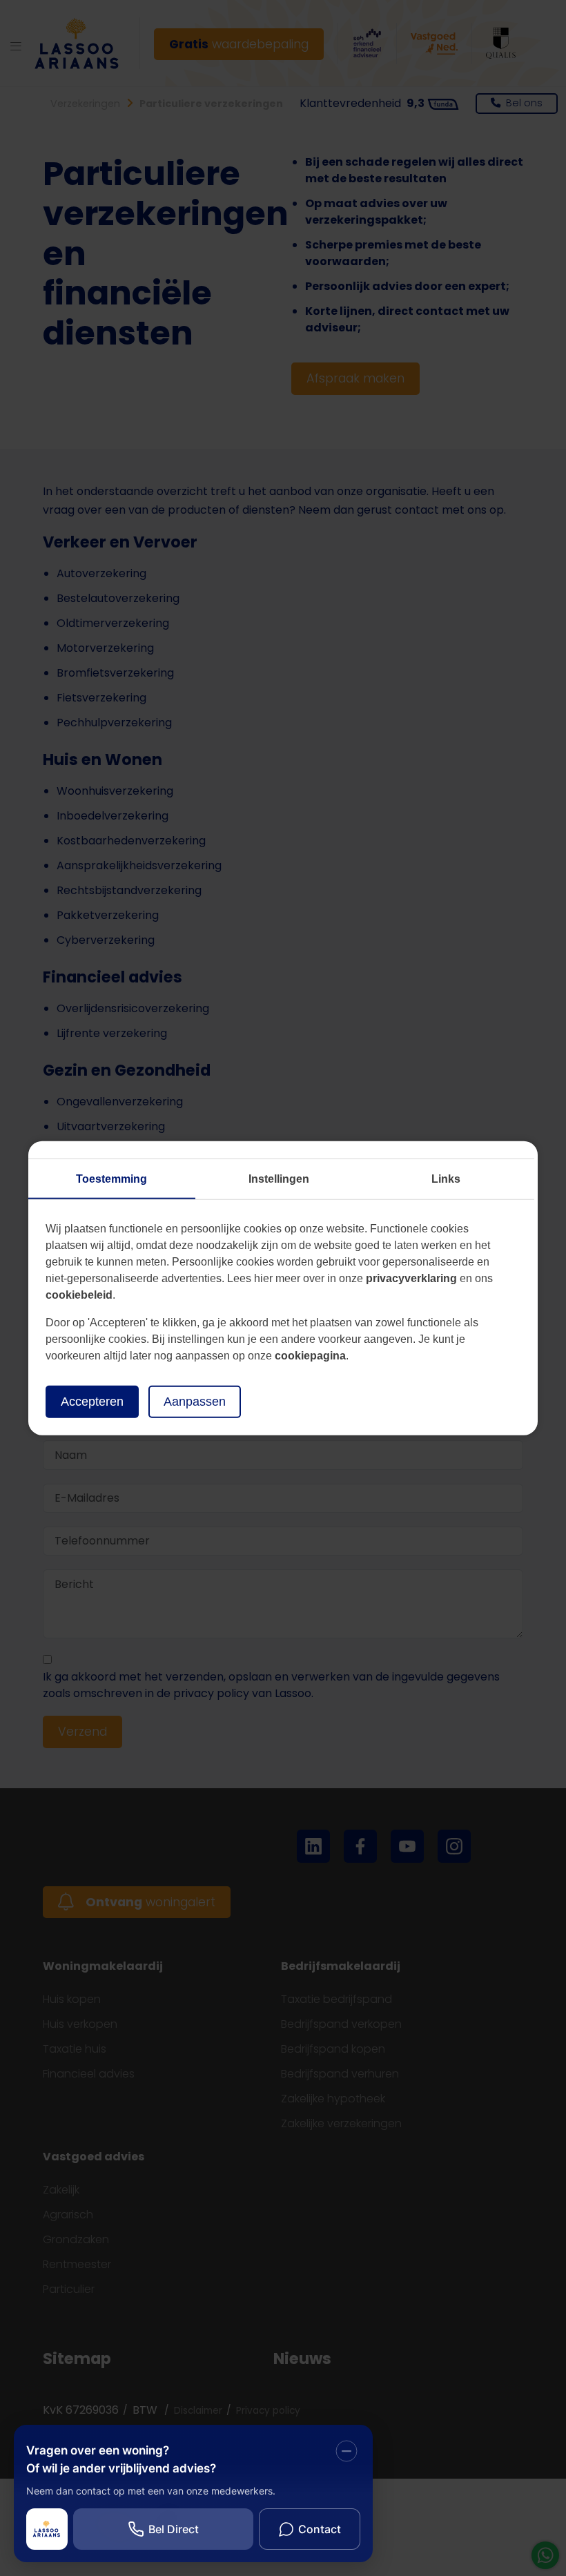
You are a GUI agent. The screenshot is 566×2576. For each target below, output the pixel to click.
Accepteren (92, 1402)
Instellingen (279, 1179)
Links (446, 1179)
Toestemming (111, 1179)
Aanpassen (195, 1402)
